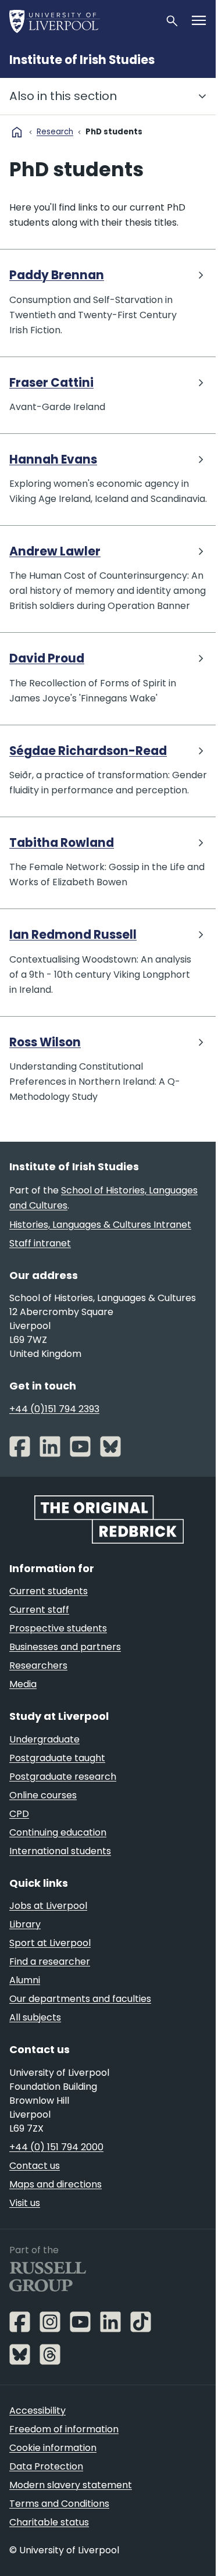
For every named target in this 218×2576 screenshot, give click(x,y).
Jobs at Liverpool (48, 1906)
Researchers (38, 1665)
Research (55, 132)
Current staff (39, 1610)
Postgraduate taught (57, 1758)
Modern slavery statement (71, 2485)
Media (23, 1684)
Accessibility (37, 2411)
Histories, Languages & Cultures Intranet (100, 1225)
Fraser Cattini (51, 383)
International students (60, 1851)
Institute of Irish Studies (82, 60)
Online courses (43, 1795)
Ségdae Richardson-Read (88, 751)
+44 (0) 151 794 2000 (56, 2147)
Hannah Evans (53, 460)
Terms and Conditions (59, 2504)
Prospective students (58, 1628)
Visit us (25, 2203)
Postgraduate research (63, 1777)
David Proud (47, 659)
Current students (49, 1591)
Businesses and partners (65, 1647)
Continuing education (58, 1832)
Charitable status (49, 2522)
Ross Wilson (45, 1043)
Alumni (25, 1980)
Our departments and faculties (80, 1999)
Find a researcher (50, 1962)
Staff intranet (40, 1243)
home (17, 132)
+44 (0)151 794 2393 (54, 1409)
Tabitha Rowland (62, 843)
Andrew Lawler (55, 552)
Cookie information (53, 2448)
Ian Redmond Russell (73, 935)
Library (25, 1924)
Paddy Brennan (57, 275)
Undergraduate (44, 1739)
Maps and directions (56, 2184)
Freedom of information (64, 2429)
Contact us (35, 2166)
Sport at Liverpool (50, 1943)
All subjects (35, 2017)
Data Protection (46, 2466)
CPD (19, 1814)
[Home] (82, 21)
